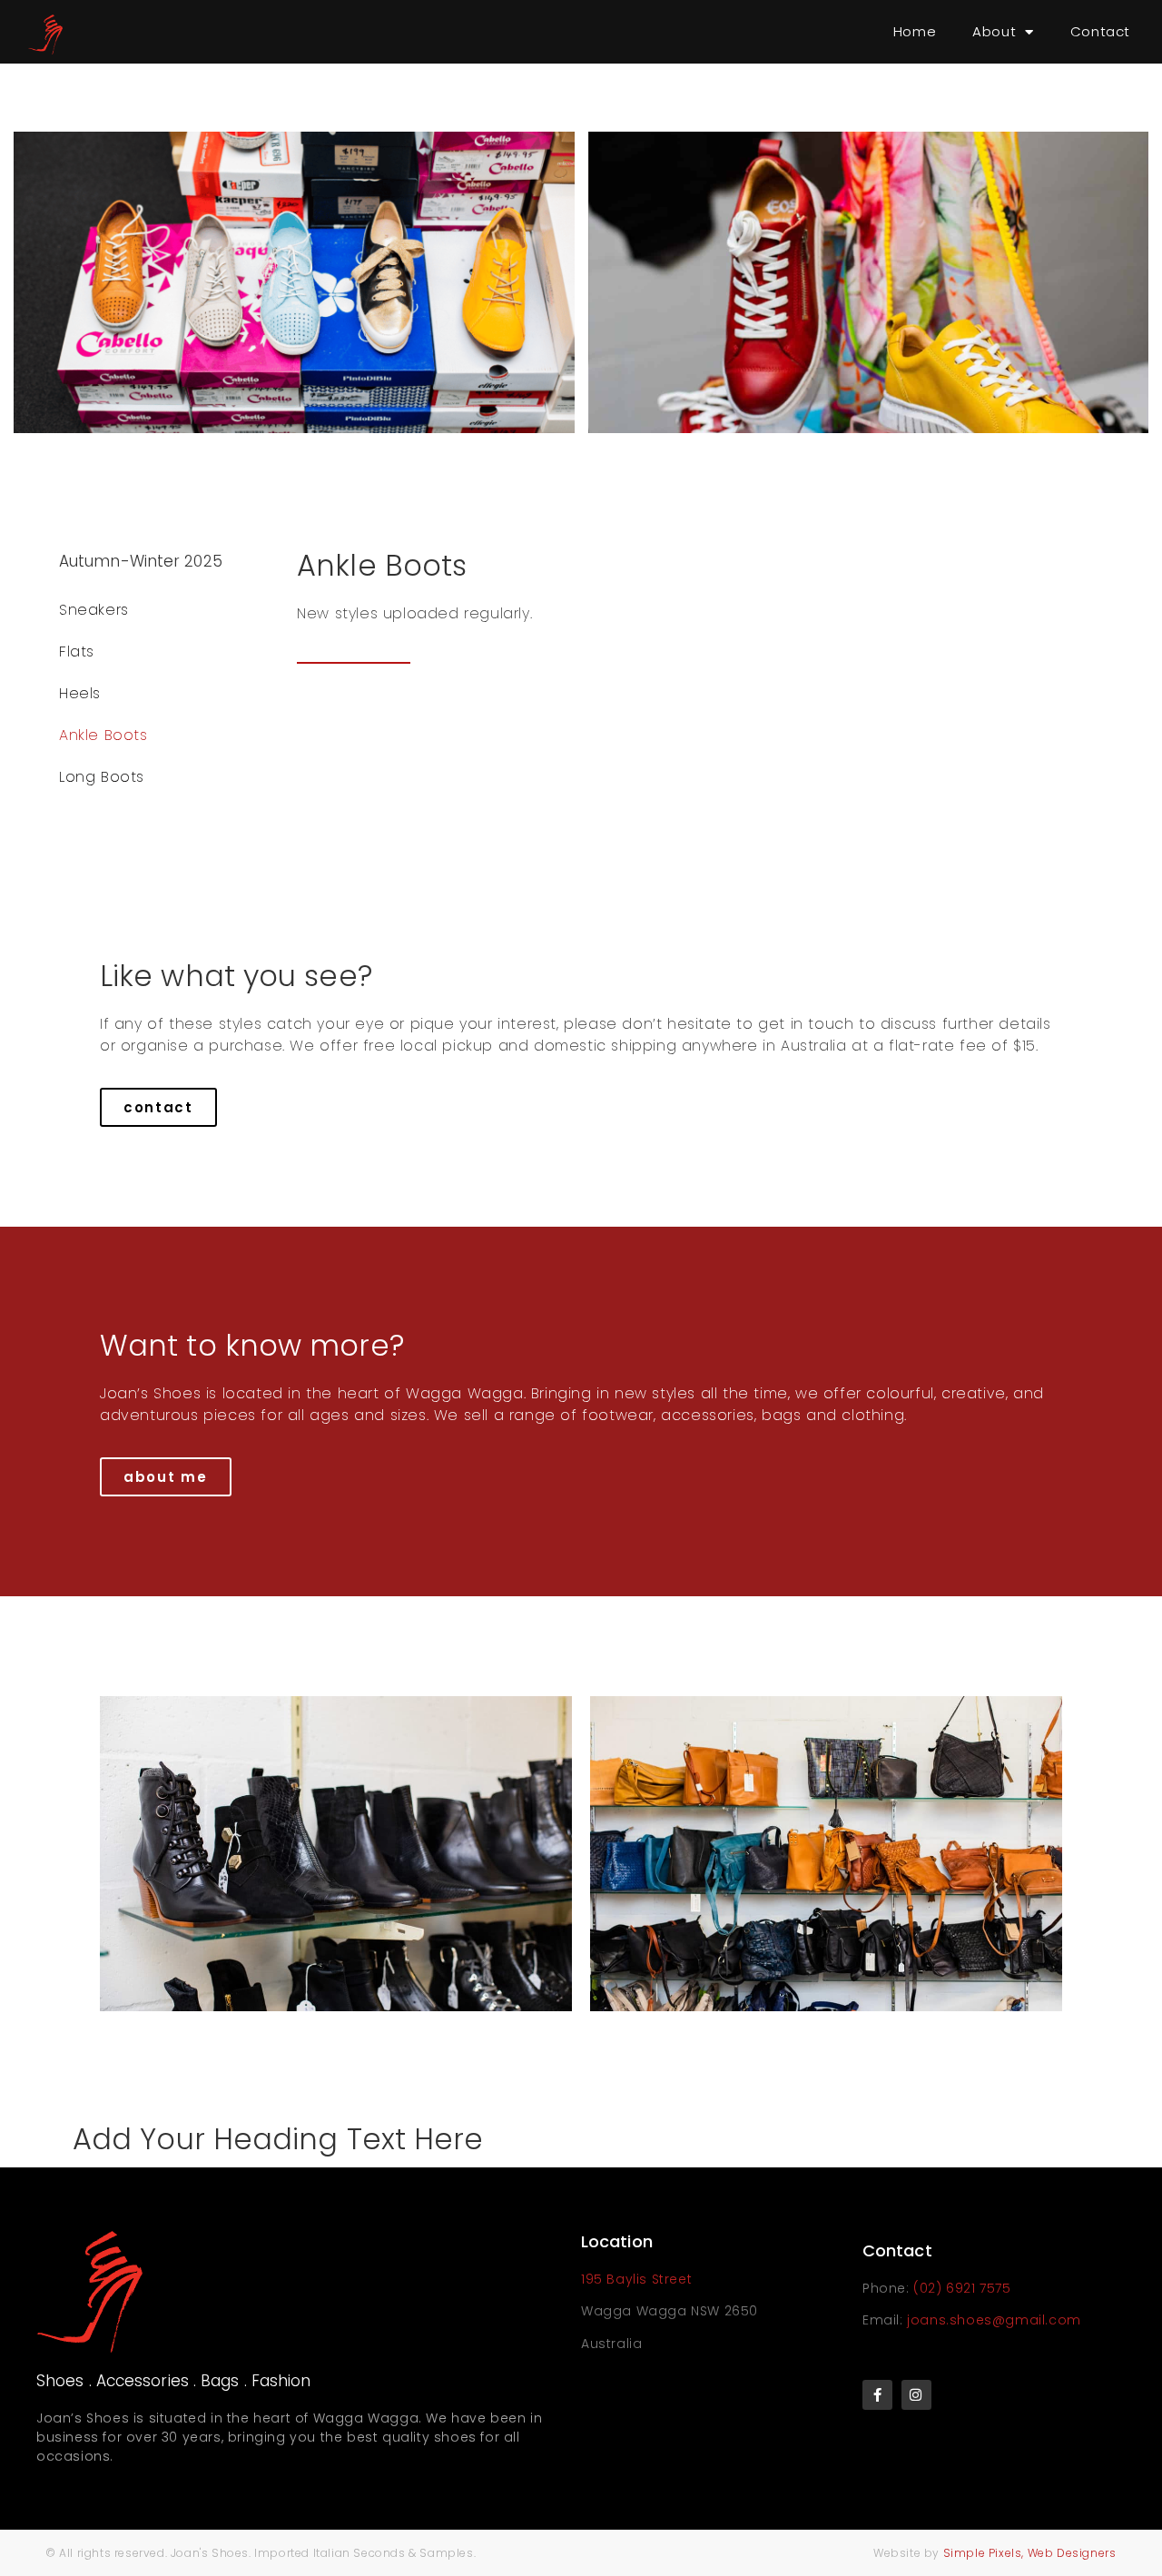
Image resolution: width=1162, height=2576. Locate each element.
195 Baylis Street (636, 2279)
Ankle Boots (103, 735)
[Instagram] (916, 2395)
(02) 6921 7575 (962, 2288)
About (994, 31)
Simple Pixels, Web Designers (1028, 2553)
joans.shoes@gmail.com (994, 2320)
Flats (77, 651)
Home (915, 31)
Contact (1100, 31)
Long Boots (102, 777)
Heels (80, 693)
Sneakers (94, 610)
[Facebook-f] (877, 2395)
